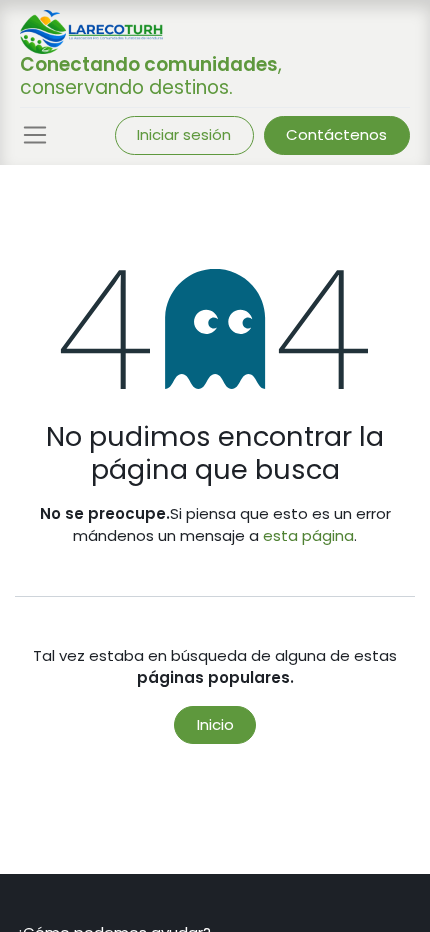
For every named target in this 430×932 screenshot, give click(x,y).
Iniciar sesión (184, 134)
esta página (308, 535)
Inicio (215, 724)
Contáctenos (336, 134)
